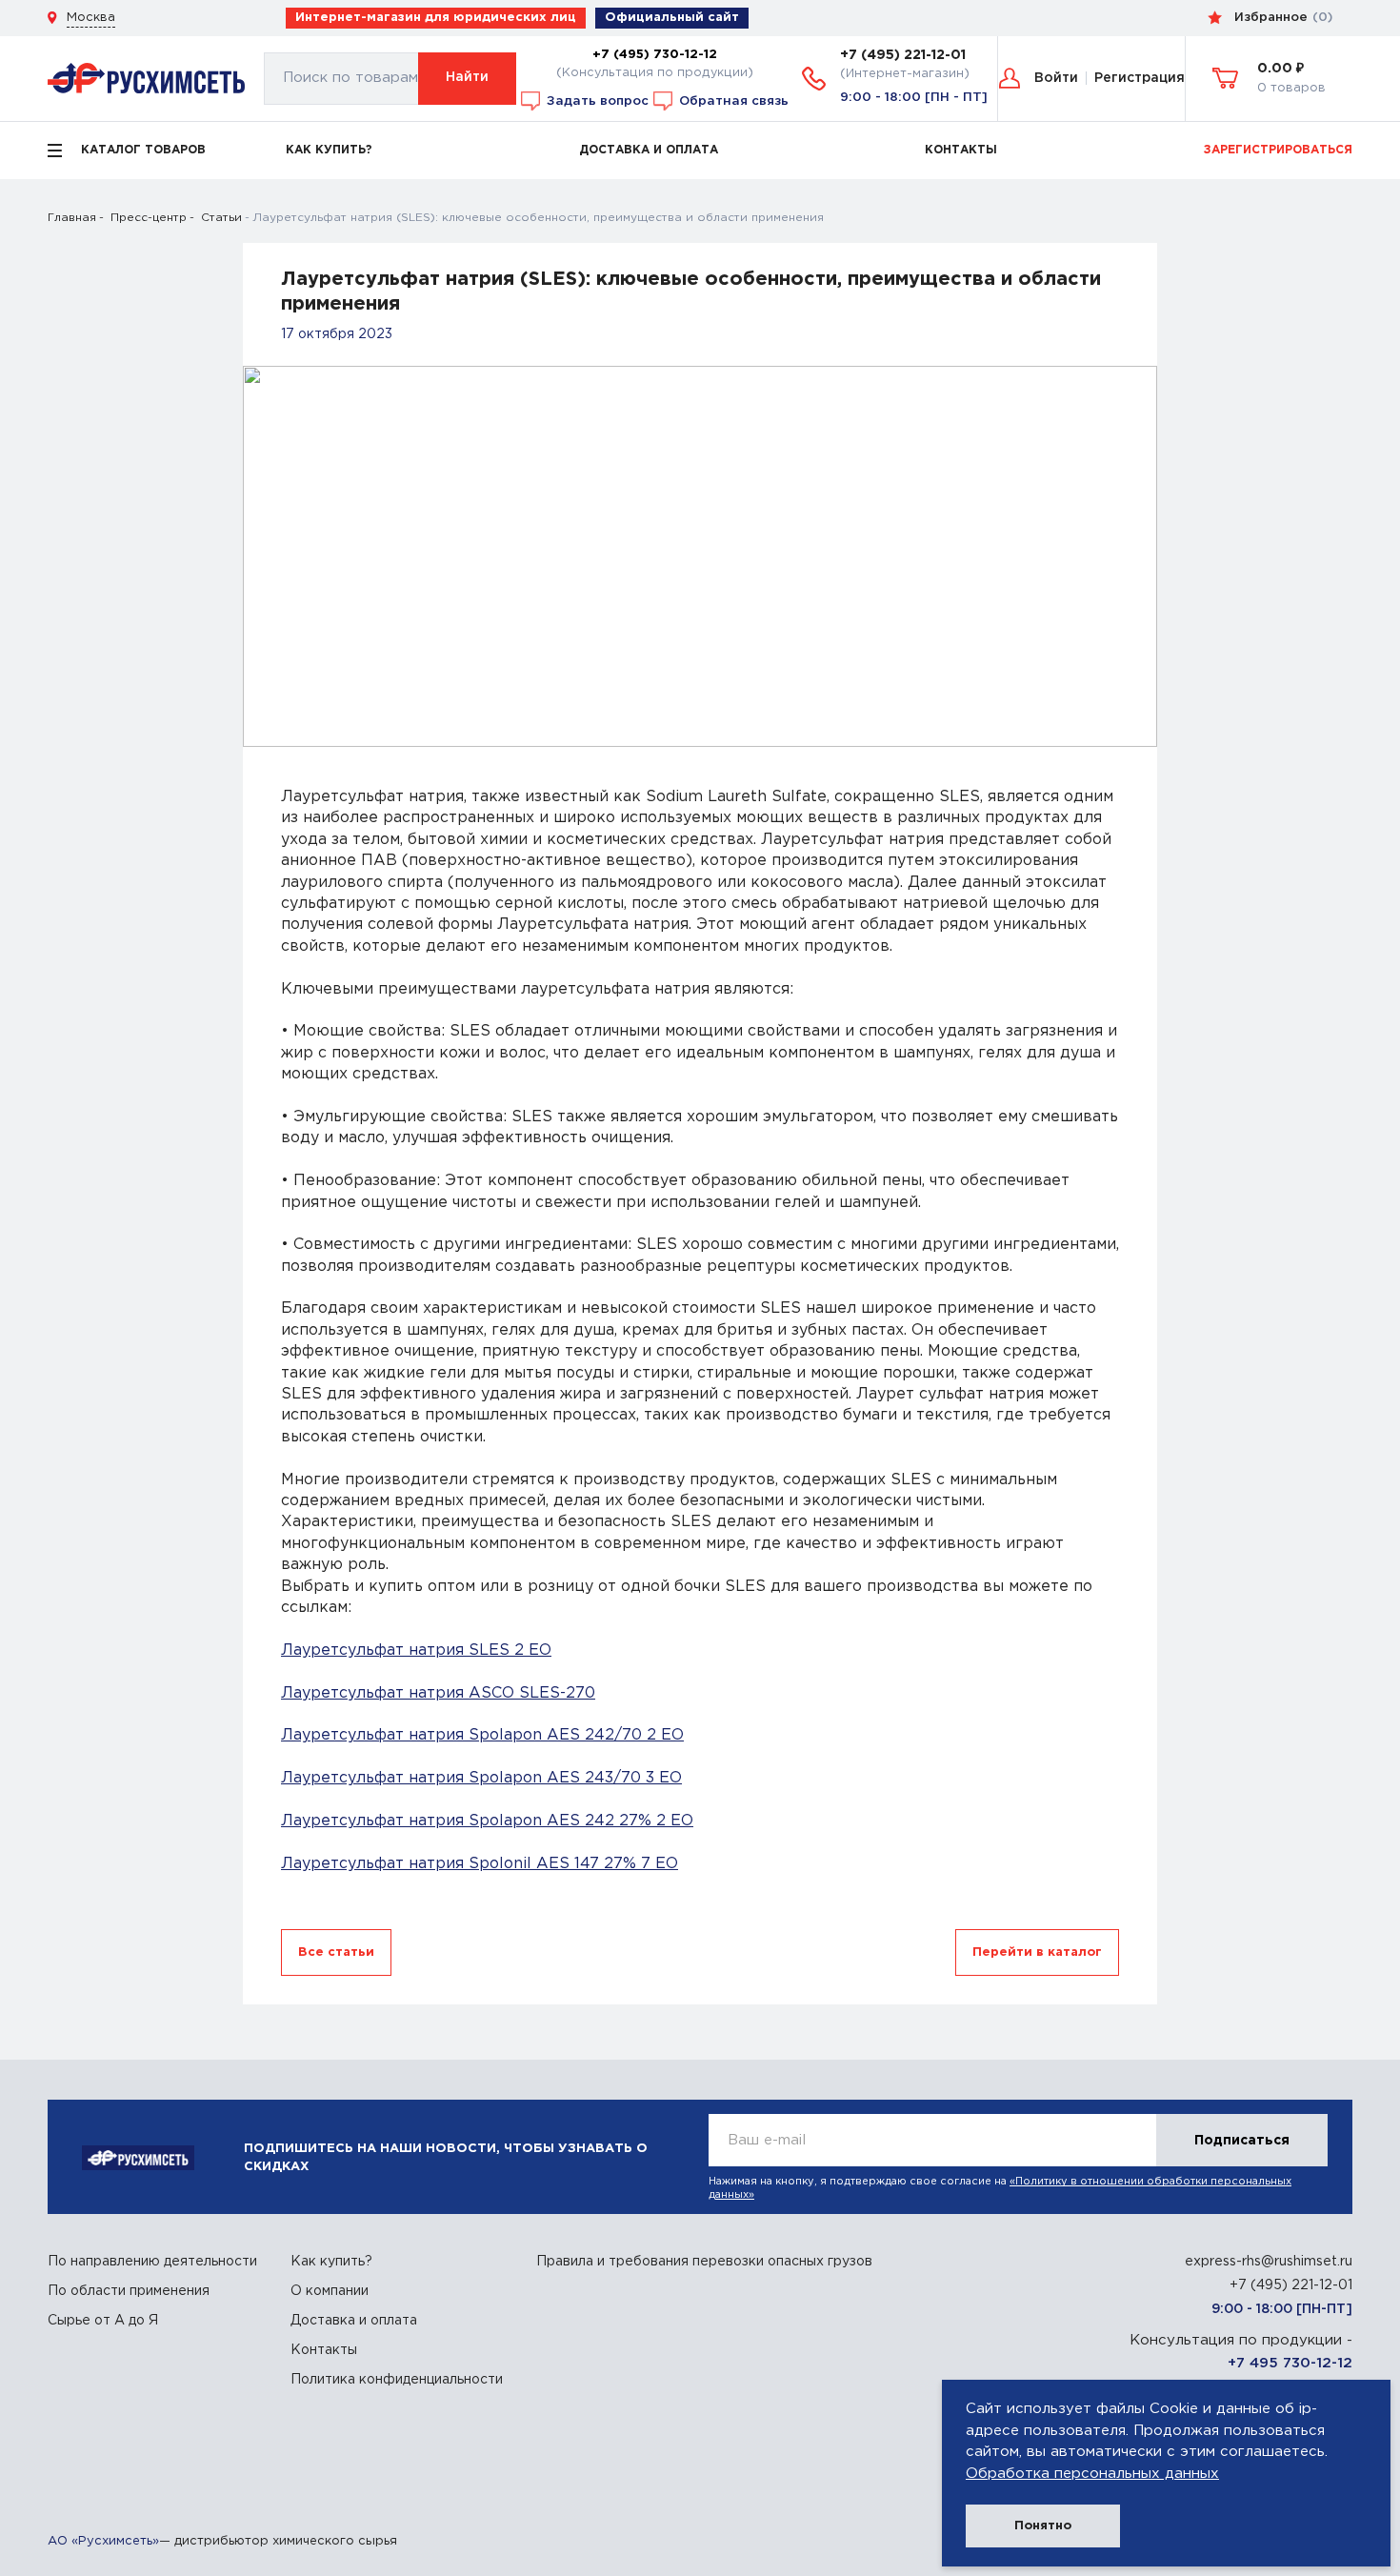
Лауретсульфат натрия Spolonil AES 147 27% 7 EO (480, 1864)
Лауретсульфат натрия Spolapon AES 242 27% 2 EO (487, 1821)
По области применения (129, 2291)
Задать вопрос (596, 100)
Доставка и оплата (354, 2321)
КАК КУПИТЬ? (329, 150)
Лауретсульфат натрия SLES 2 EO (416, 1650)
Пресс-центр (149, 218)
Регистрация (1140, 78)
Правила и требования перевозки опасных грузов (704, 2262)
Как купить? (331, 2262)
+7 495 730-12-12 (1290, 2363)
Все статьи (336, 1952)
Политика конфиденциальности (397, 2380)
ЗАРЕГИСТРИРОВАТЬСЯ (1278, 150)
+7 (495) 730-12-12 (655, 54)
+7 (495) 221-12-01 (903, 55)
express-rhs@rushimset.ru (1269, 2262)
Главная (72, 218)
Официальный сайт (672, 18)
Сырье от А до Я (103, 2321)
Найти (467, 77)
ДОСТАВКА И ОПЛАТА (649, 150)
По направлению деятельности (152, 2262)
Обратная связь (732, 100)
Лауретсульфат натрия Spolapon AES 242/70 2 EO (482, 1735)
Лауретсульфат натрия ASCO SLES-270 (438, 1693)
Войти (1056, 78)
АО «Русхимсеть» (103, 2541)
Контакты (324, 2350)
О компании (330, 2291)
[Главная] (146, 78)
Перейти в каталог (1037, 1952)
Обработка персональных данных (1092, 2474)
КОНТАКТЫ (961, 150)
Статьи (221, 218)
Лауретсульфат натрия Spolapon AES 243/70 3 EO (481, 1778)
